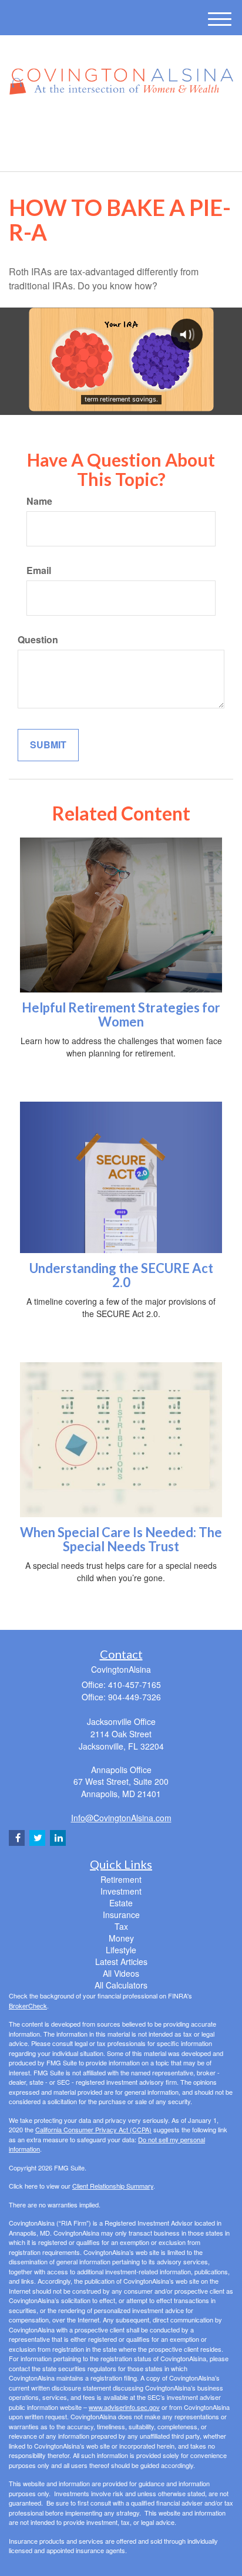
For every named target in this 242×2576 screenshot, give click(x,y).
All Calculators (121, 1985)
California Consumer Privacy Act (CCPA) (93, 2129)
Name (39, 501)
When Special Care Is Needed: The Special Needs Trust (121, 1539)
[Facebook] (135, 126)
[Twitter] (103, 126)
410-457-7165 (128, 152)
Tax (121, 1926)
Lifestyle (121, 1950)
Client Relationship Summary (113, 2186)
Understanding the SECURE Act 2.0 (121, 1275)
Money (121, 1938)
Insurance (121, 1915)
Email (39, 570)
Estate (121, 1903)
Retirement (121, 1879)
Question (38, 640)
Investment (121, 1891)
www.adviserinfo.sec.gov (124, 2407)
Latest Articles (121, 1961)
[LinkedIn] (120, 126)
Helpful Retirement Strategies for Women (121, 1014)
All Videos (121, 1973)
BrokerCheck (28, 2006)
